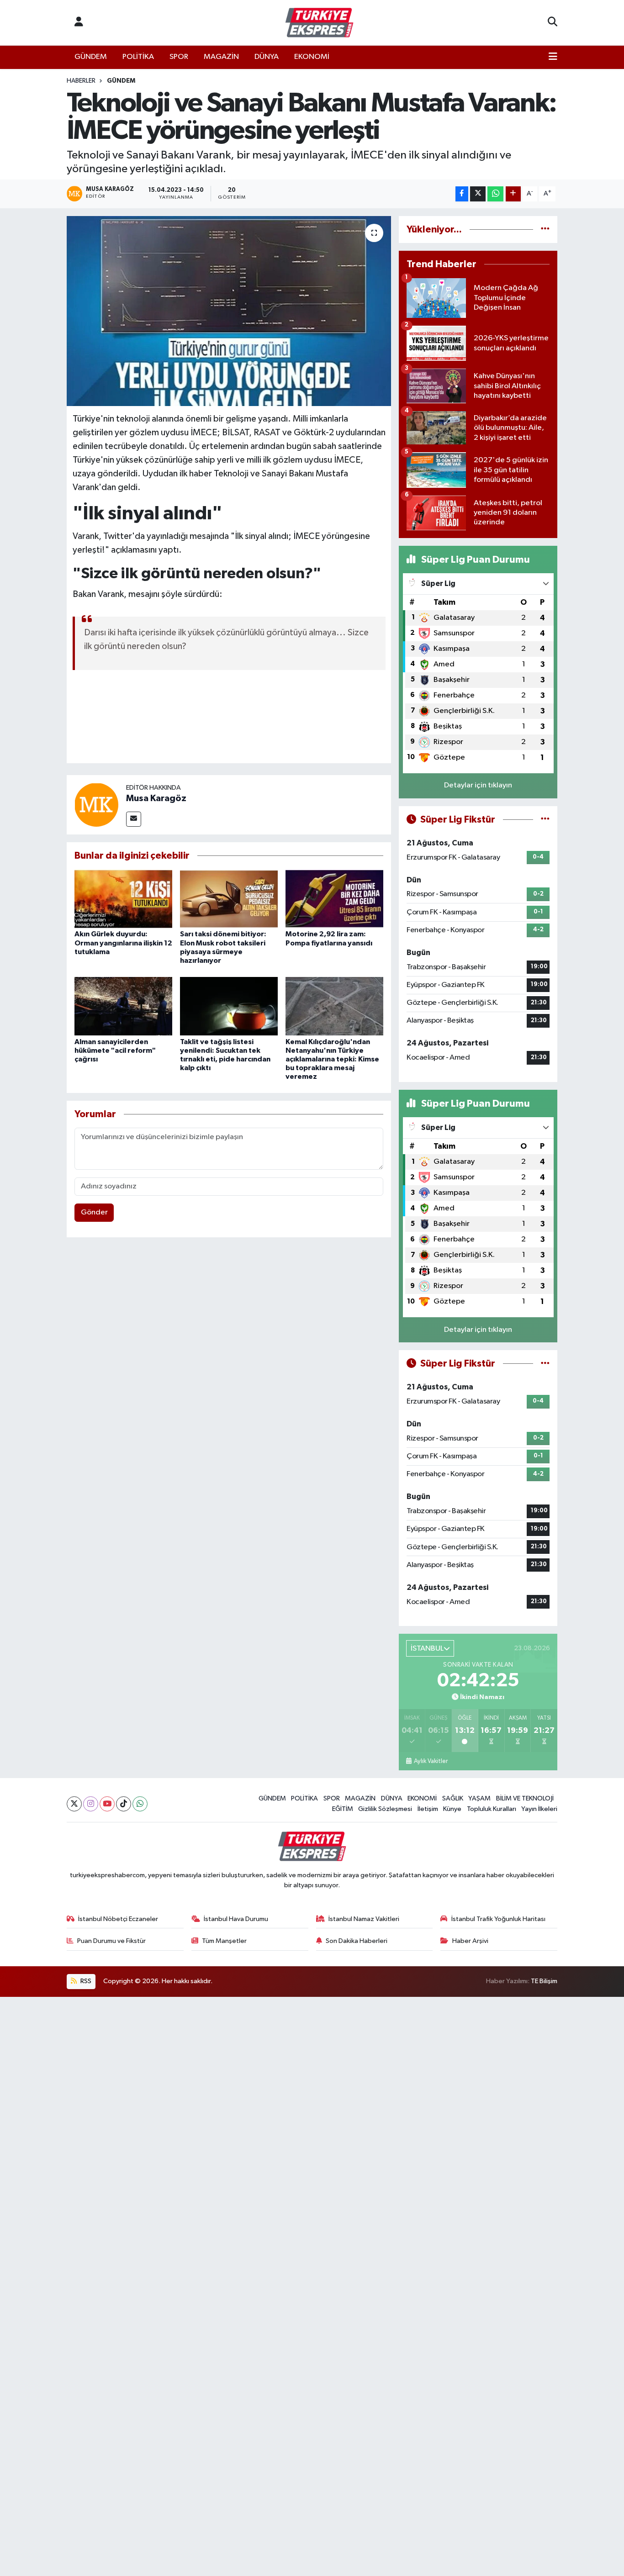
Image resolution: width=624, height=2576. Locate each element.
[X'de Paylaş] (478, 194)
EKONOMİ (312, 57)
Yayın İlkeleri (539, 1809)
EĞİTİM (343, 1809)
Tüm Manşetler (224, 1941)
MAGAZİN (221, 57)
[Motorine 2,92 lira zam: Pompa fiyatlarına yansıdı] (334, 899)
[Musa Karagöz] (96, 805)
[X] (74, 1804)
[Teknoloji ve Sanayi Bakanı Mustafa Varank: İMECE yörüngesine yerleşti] (229, 311)
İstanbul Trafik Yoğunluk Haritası (498, 1919)
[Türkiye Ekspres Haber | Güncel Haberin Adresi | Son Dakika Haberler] (319, 23)
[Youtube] (107, 1804)
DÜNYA (267, 57)
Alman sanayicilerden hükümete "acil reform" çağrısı (115, 1050)
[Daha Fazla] (513, 194)
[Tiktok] (124, 1804)
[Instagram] (91, 1804)
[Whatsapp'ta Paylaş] (495, 194)
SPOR (179, 57)
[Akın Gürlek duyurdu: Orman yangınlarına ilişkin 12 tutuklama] (123, 899)
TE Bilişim (544, 1981)
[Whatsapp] (140, 1804)
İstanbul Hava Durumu (236, 1919)
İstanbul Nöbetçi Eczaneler (118, 1919)
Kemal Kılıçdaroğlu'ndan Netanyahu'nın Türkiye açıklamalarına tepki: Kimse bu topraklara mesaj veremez (332, 1059)
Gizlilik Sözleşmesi (385, 1809)
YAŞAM (479, 1798)
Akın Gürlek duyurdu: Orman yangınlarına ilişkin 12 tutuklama (123, 943)
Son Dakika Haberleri (357, 1941)
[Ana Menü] (553, 57)
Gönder (94, 1212)
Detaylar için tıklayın (478, 785)
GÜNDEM (91, 57)
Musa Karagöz (156, 798)
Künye (452, 1809)
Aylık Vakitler (431, 1761)
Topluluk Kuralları (492, 1809)
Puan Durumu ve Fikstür (111, 1941)
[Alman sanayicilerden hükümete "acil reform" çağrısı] (123, 1006)
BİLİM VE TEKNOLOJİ (525, 1798)
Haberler (81, 81)
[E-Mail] (134, 819)
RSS (85, 1981)
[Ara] (553, 23)
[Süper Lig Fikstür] (545, 820)
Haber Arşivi (470, 1941)
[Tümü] (545, 230)
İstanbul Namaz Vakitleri (364, 1919)
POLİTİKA (138, 57)
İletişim (428, 1809)
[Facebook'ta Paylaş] (462, 194)
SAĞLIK (453, 1798)
